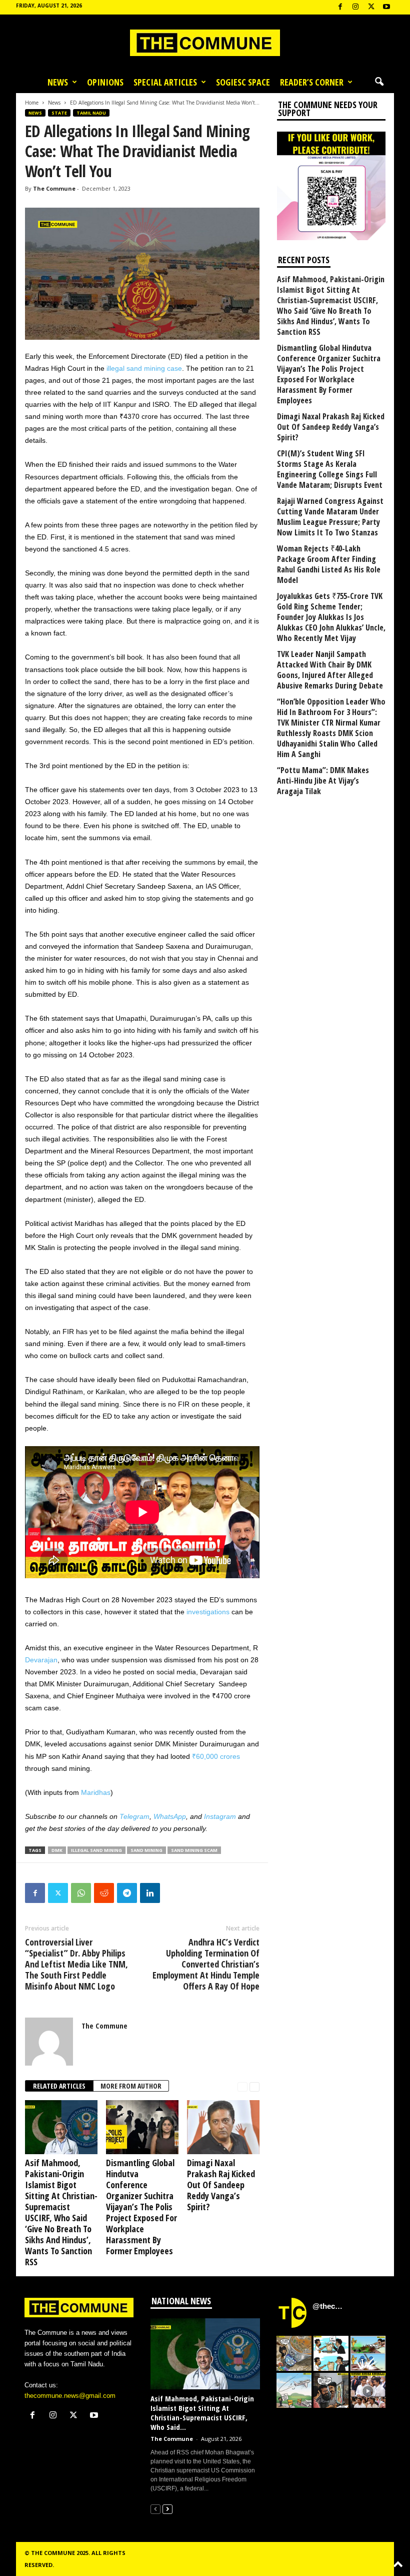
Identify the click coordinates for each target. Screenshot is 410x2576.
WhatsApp (170, 1816)
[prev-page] (242, 2086)
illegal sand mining (96, 1850)
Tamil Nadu (91, 113)
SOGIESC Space (243, 82)
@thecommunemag (329, 2306)
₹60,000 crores (216, 1756)
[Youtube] (386, 7)
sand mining (146, 1850)
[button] (379, 82)
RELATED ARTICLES (59, 2086)
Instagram (220, 1816)
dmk (57, 1850)
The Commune (54, 188)
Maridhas (96, 1792)
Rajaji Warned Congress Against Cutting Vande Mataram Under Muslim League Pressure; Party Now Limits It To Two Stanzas (330, 517)
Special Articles (165, 82)
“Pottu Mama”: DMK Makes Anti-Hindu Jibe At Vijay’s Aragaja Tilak (323, 781)
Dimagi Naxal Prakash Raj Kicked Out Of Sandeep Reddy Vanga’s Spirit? (221, 2185)
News (58, 82)
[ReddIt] (104, 1893)
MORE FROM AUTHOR (131, 2086)
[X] (371, 7)
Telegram (134, 1816)
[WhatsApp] (81, 1893)
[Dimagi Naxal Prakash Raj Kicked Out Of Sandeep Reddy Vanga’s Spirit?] (223, 2127)
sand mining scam (194, 1850)
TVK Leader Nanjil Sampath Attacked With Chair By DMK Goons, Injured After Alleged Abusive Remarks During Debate (330, 670)
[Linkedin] (150, 1893)
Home (32, 103)
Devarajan (41, 1660)
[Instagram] (355, 7)
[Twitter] (58, 1893)
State (59, 113)
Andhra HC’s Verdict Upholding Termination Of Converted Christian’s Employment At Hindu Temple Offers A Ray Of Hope (206, 1964)
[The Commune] (205, 43)
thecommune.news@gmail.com (70, 2396)
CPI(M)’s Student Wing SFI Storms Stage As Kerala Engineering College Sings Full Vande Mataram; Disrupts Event (330, 469)
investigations (208, 1612)
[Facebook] (340, 7)
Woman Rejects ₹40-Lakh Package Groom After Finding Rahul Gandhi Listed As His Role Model (329, 564)
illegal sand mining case (143, 368)
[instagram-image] (294, 2353)
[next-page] (254, 2086)
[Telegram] (127, 1893)
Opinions (105, 82)
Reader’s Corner (312, 82)
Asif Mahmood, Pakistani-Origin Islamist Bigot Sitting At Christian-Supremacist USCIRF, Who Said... (202, 2413)
